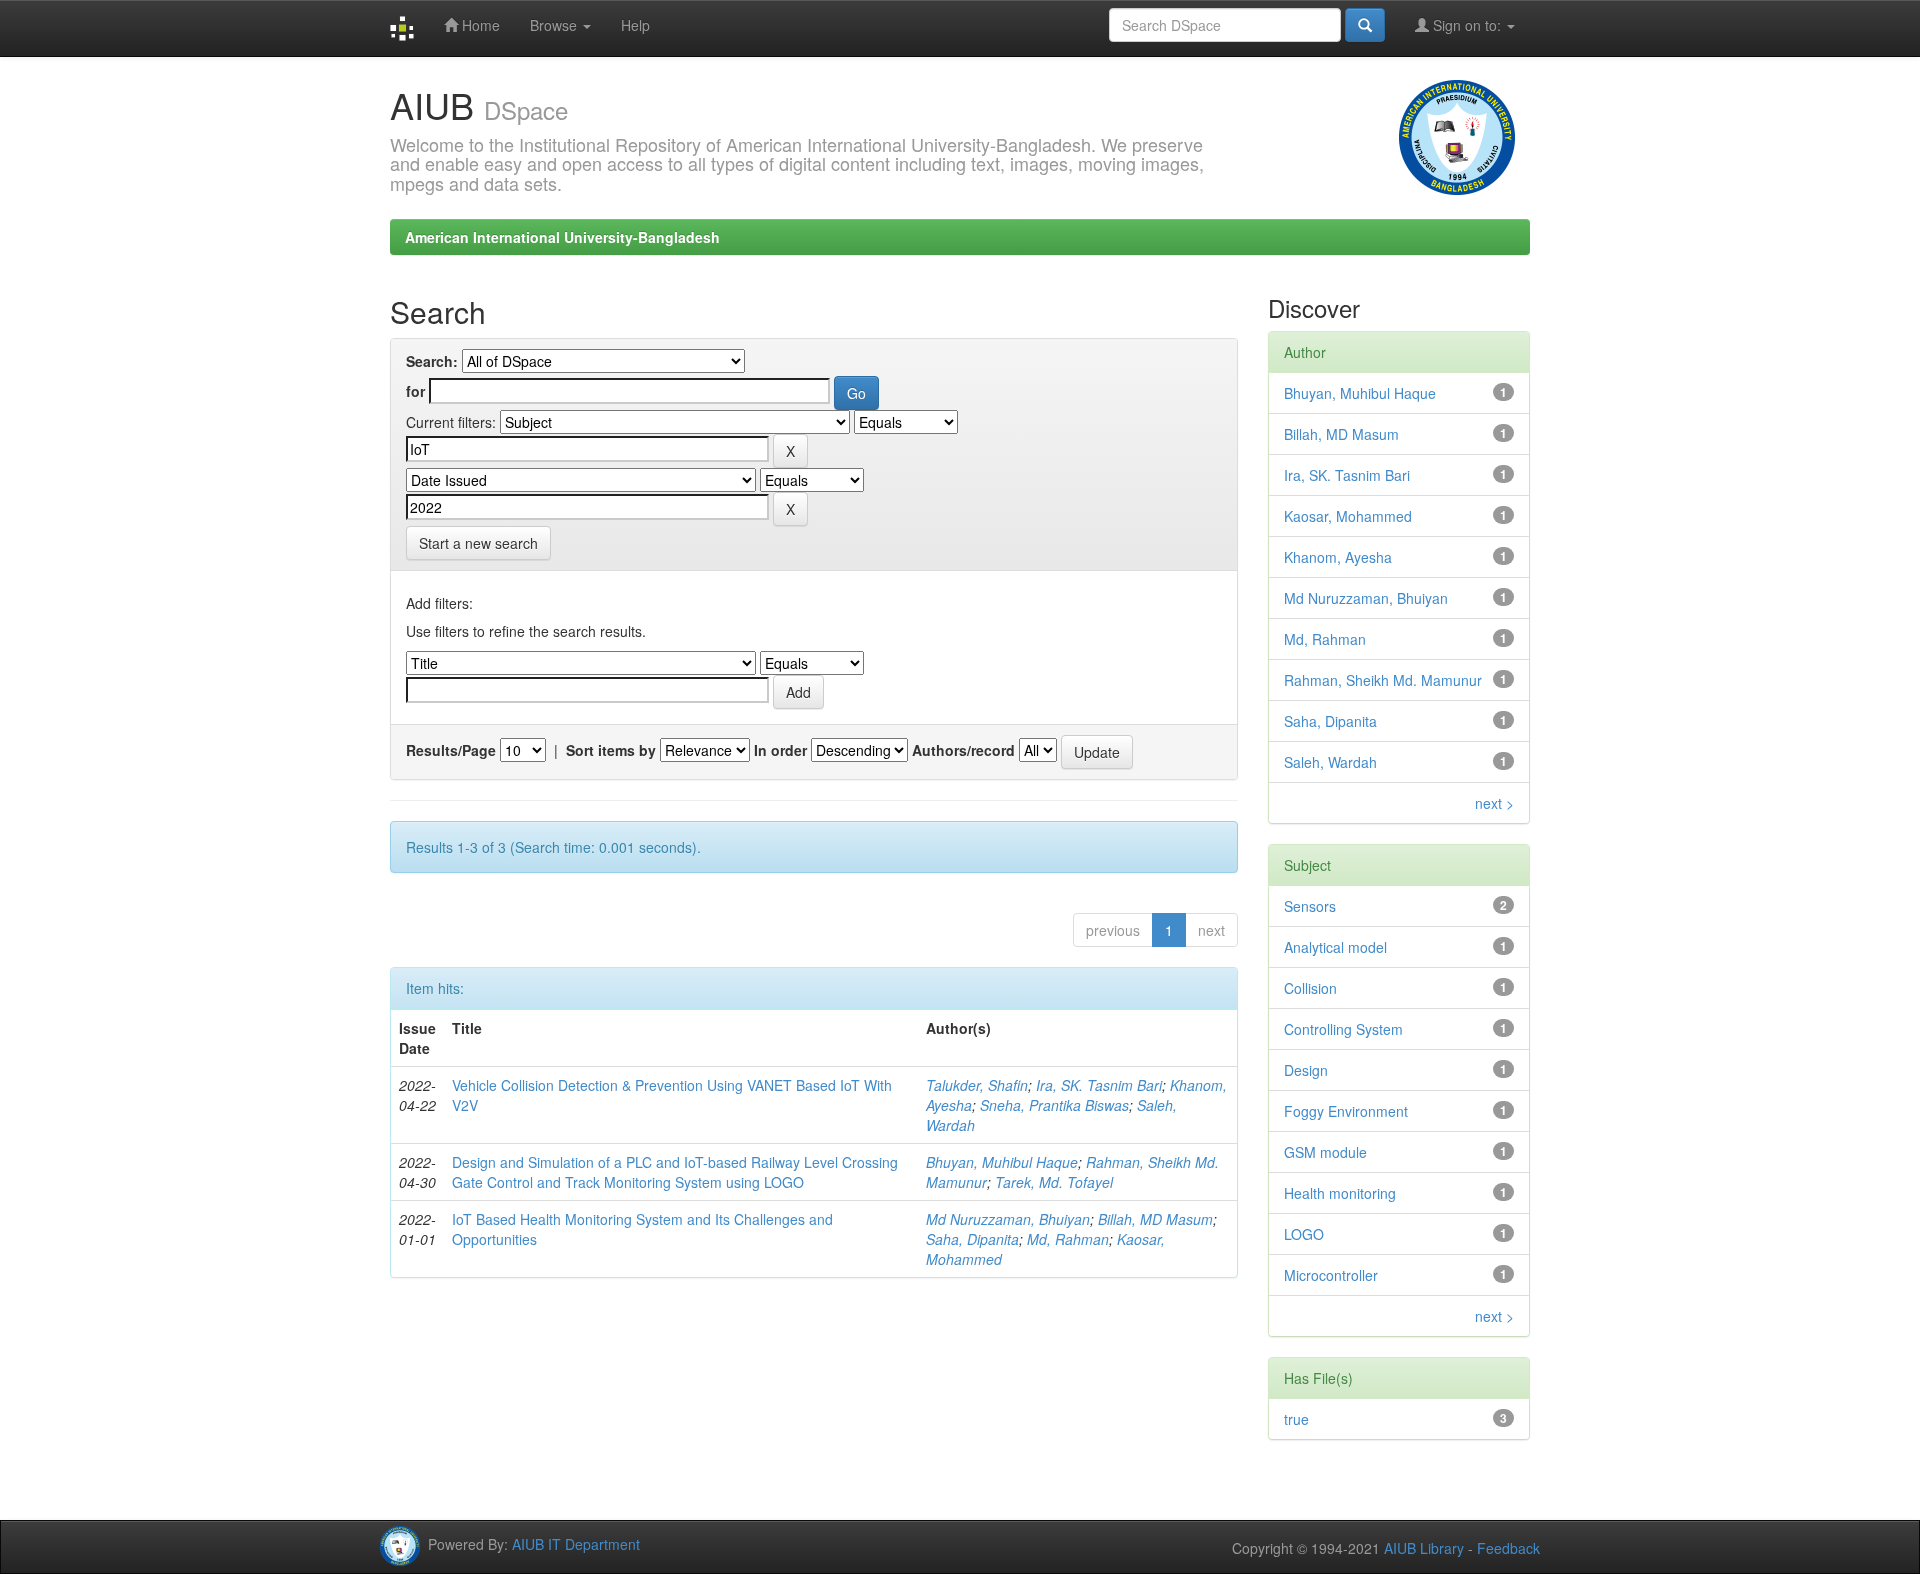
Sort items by (611, 750)
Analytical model (1335, 947)
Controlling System (1343, 1029)
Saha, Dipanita (972, 1239)
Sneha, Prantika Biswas (1054, 1105)
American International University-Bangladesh (562, 237)
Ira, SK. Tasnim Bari (1099, 1085)
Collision (1310, 988)
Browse (555, 25)
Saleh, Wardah (1330, 762)
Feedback (1508, 1548)
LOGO (1304, 1234)
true (1296, 1419)
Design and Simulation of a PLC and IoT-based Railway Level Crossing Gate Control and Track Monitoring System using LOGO (675, 1172)
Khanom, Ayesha (1338, 557)
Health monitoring (1340, 1193)
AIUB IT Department (576, 1544)
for (415, 391)
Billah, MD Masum (1155, 1219)
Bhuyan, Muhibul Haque (1002, 1162)
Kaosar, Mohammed (1348, 516)
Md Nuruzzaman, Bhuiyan (1008, 1219)
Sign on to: (1467, 25)
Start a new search (478, 543)
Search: (432, 361)
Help (635, 25)
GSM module (1325, 1152)
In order (780, 750)
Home (479, 25)
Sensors (1310, 906)
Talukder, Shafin (977, 1085)
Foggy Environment (1346, 1111)
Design (1306, 1070)
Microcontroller (1331, 1275)
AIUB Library (1424, 1548)
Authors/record (963, 750)
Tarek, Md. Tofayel (1054, 1182)
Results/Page (451, 750)
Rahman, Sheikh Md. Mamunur (1383, 680)
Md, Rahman (1068, 1239)
